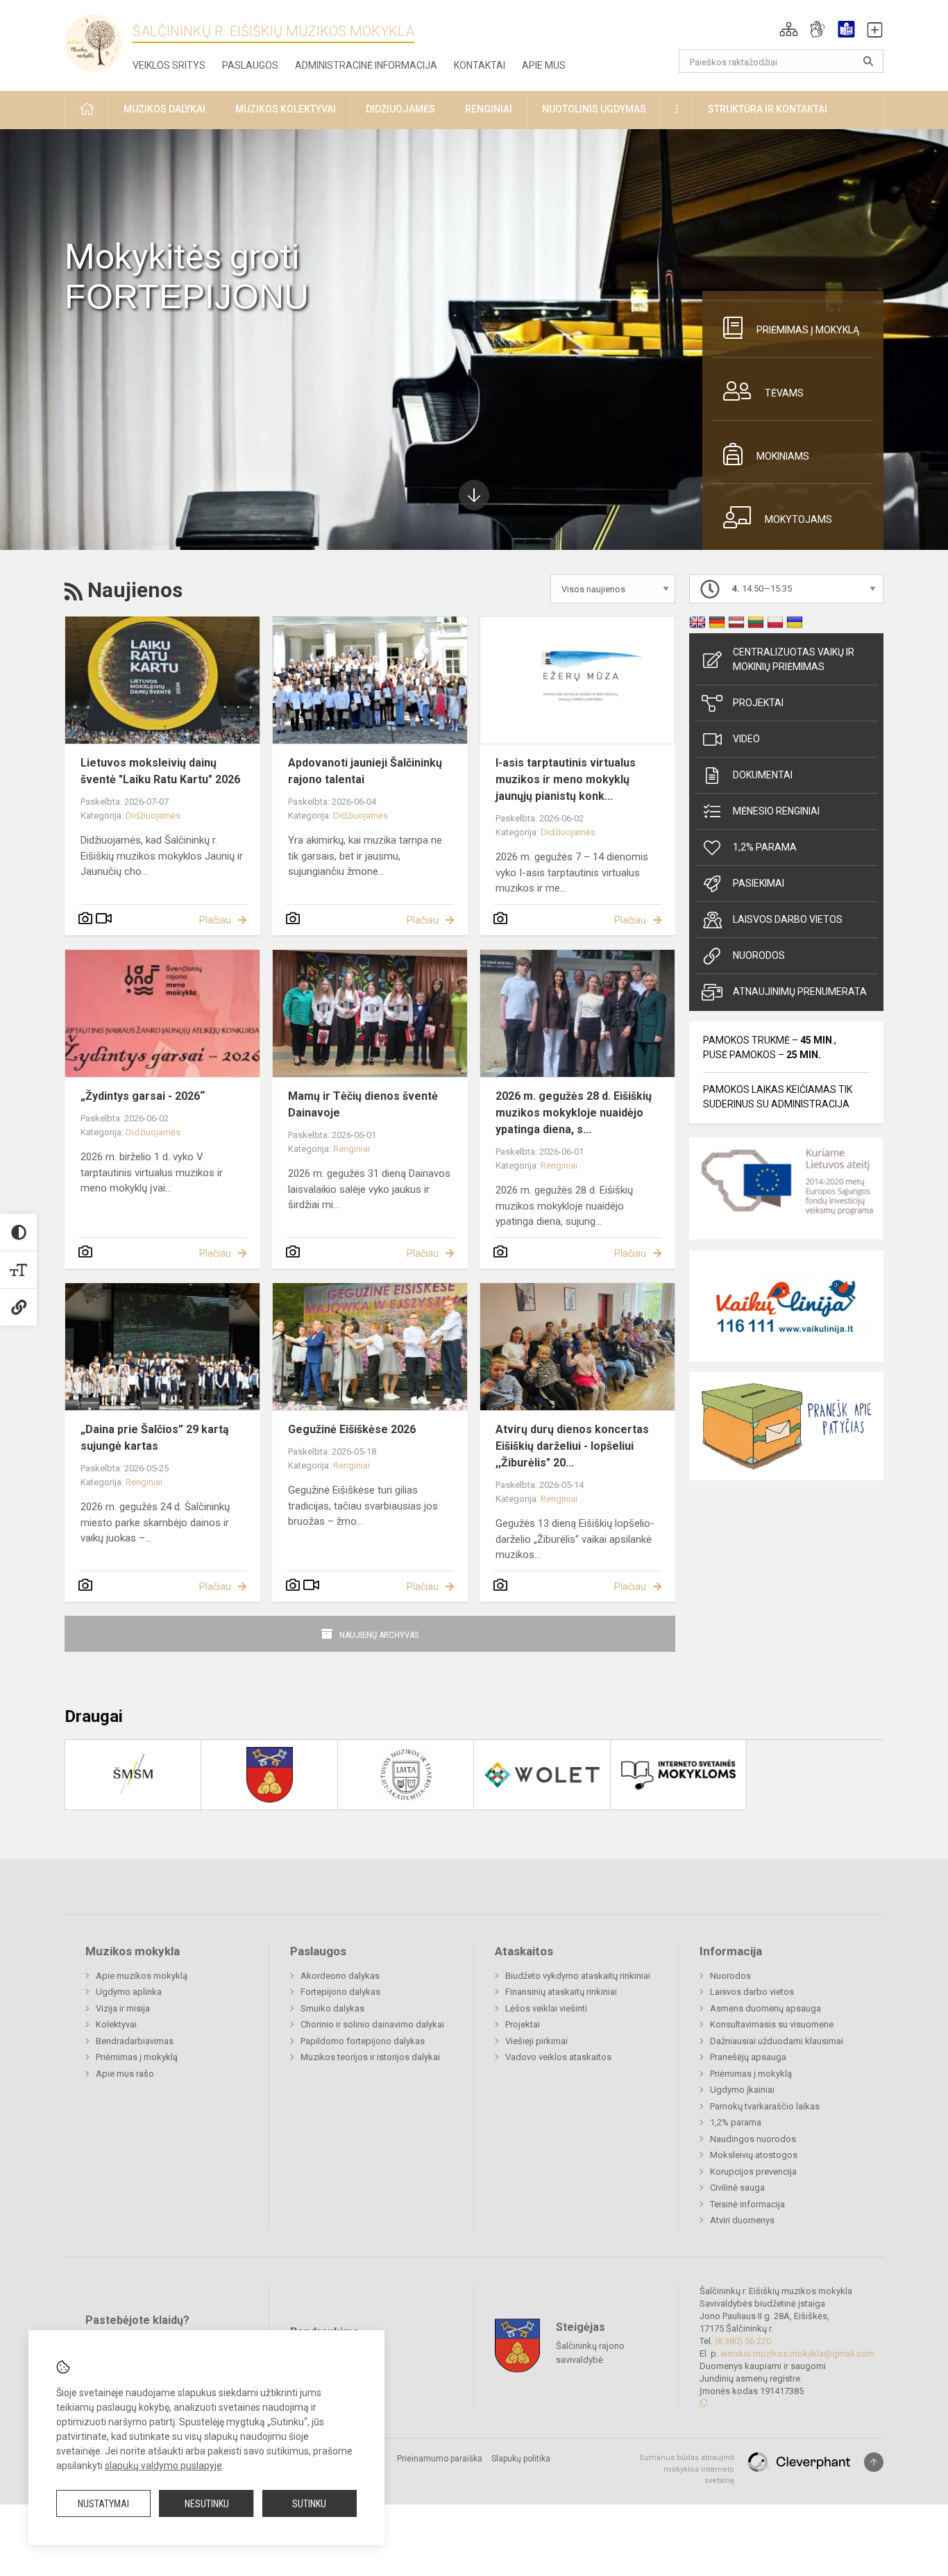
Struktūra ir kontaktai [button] (768, 109)
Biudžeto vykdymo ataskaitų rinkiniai (578, 1976)
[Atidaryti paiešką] (868, 61)
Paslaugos (250, 65)
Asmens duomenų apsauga (765, 2008)
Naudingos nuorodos (753, 2139)
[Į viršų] (874, 2462)
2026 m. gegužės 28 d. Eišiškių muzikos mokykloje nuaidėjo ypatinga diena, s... (574, 1113)
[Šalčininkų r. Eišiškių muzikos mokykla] (99, 42)
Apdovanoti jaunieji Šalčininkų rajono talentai (365, 771)
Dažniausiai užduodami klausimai (777, 2041)
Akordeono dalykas (340, 1976)
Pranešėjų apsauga (748, 2057)
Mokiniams (783, 456)
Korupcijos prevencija (753, 2172)
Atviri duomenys (742, 2220)
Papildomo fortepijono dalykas (363, 2041)
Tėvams (784, 393)
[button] (789, 29)
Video (746, 739)
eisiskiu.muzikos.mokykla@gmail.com (797, 2353)
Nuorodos (759, 955)
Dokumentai (763, 775)
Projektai (758, 703)
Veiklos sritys (169, 65)
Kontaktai (480, 65)
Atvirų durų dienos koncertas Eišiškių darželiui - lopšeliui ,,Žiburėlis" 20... (572, 1446)
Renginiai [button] (489, 109)
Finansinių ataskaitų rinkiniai (561, 1992)
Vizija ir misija (123, 2008)
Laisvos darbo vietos (788, 919)
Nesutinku (207, 2504)
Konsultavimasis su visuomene (772, 2024)
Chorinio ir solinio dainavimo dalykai (372, 2024)
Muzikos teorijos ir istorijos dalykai (370, 2057)
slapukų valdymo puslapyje (163, 2466)
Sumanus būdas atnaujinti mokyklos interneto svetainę (687, 2469)
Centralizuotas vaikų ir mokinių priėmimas (794, 659)
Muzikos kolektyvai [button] (286, 109)
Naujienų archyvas (379, 1635)
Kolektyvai (116, 2024)
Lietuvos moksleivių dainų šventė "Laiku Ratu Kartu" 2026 (160, 771)
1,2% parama (765, 847)
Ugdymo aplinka (129, 1992)
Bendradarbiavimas (135, 2041)
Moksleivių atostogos (754, 2155)
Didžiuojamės (153, 816)
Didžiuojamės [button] (400, 109)
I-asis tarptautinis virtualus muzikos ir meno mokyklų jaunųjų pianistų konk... (566, 779)
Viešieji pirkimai (536, 2041)
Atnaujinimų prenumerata (800, 992)
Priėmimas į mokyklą (808, 330)
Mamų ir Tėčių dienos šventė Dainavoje (363, 1104)
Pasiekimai (759, 883)
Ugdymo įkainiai (742, 2090)
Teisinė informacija (747, 2204)
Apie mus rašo (125, 2074)
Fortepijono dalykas (340, 1992)
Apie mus (544, 65)
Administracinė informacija (366, 65)
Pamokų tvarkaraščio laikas (765, 2106)
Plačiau (215, 920)
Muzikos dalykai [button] (164, 109)
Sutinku (309, 2504)
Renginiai (352, 1149)
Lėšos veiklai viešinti (546, 2008)
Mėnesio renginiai (776, 811)
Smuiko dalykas (332, 2008)
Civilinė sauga (737, 2188)
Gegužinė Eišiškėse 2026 (352, 1429)
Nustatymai (103, 2504)
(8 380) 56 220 (743, 2341)
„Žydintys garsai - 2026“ (143, 1096)
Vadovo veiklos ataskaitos (558, 2057)
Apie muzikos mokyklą (142, 1976)
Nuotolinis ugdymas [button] (594, 109)
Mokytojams (798, 519)
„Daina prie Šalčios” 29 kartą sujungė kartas (155, 1438)
